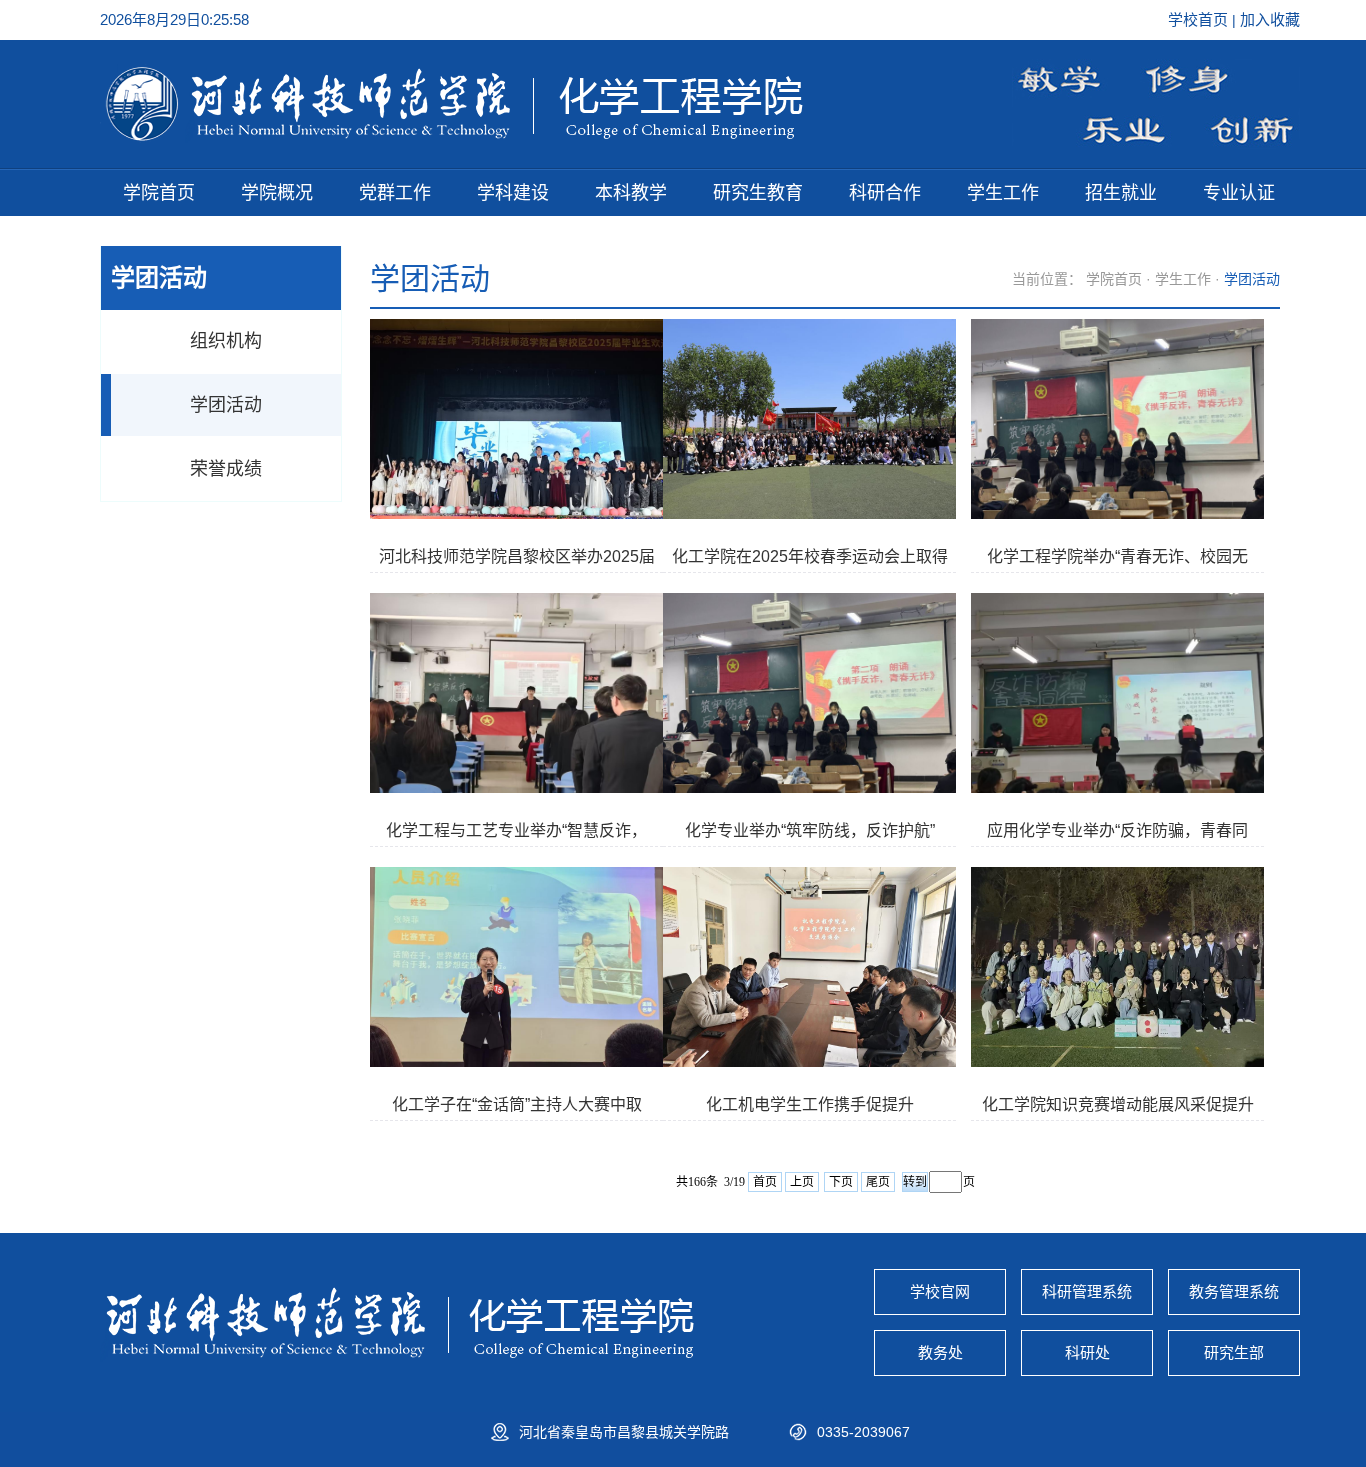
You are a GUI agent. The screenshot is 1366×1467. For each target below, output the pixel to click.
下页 (841, 1182)
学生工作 (1003, 193)
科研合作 (885, 193)
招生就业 (1121, 193)
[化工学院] (454, 136)
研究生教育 (758, 193)
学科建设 (513, 193)
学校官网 (940, 1291)
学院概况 (277, 193)
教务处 (940, 1352)
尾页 (878, 1182)
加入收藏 (1270, 19)
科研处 (1087, 1352)
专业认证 (1239, 193)
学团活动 (226, 405)
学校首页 (1200, 19)
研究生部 (1234, 1352)
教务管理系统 (1234, 1291)
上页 (802, 1182)
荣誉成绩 (226, 469)
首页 (765, 1182)
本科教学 (631, 193)
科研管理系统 (1087, 1291)
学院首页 (159, 193)
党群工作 (395, 193)
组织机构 (226, 341)
